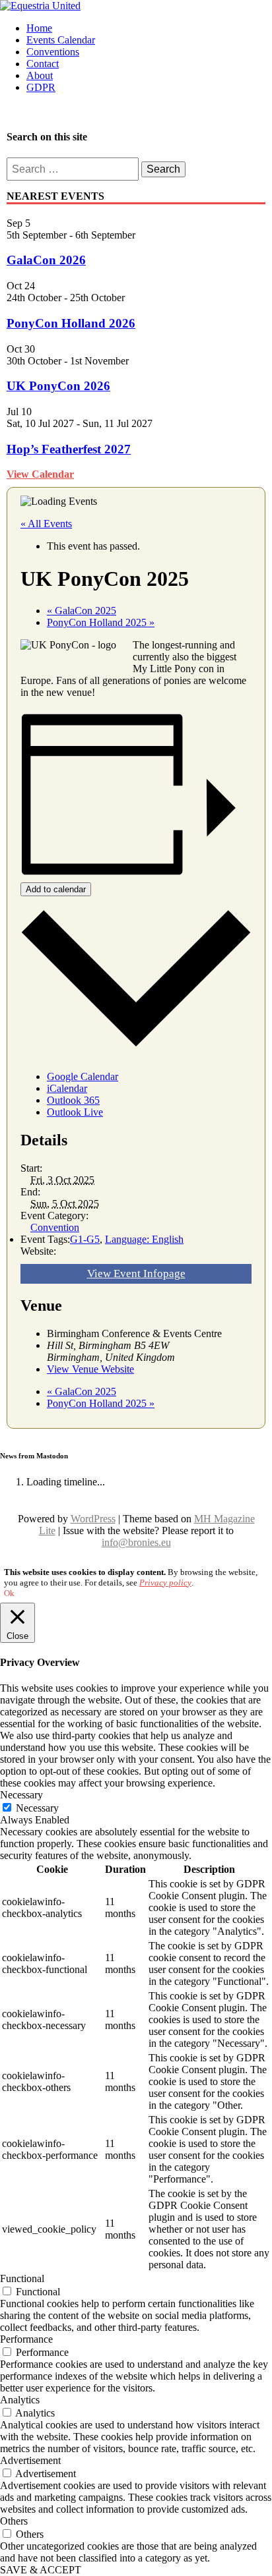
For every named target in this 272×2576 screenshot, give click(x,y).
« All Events (46, 524)
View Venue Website (90, 1369)
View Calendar (40, 474)
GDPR (41, 87)
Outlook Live (75, 1112)
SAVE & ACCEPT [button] (41, 2570)
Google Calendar (83, 1076)
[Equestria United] (40, 6)
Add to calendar (56, 889)
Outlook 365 (73, 1100)
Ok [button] (9, 1593)
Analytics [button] (20, 2400)
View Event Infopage (136, 1274)
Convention (55, 1227)
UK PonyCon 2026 (58, 386)
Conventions (53, 52)
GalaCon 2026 (46, 260)
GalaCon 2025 (82, 611)
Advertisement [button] (30, 2460)
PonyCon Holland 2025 (101, 622)
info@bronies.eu (136, 1542)
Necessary (37, 1808)
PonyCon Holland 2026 (71, 323)
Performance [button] (26, 2339)
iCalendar (67, 1088)
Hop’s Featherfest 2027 (69, 449)
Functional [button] (22, 2278)
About (40, 75)
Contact (43, 64)
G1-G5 (85, 1239)
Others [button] (14, 2521)
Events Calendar (61, 40)
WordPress (93, 1519)
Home (39, 28)
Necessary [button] (21, 1795)
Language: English (144, 1239)
